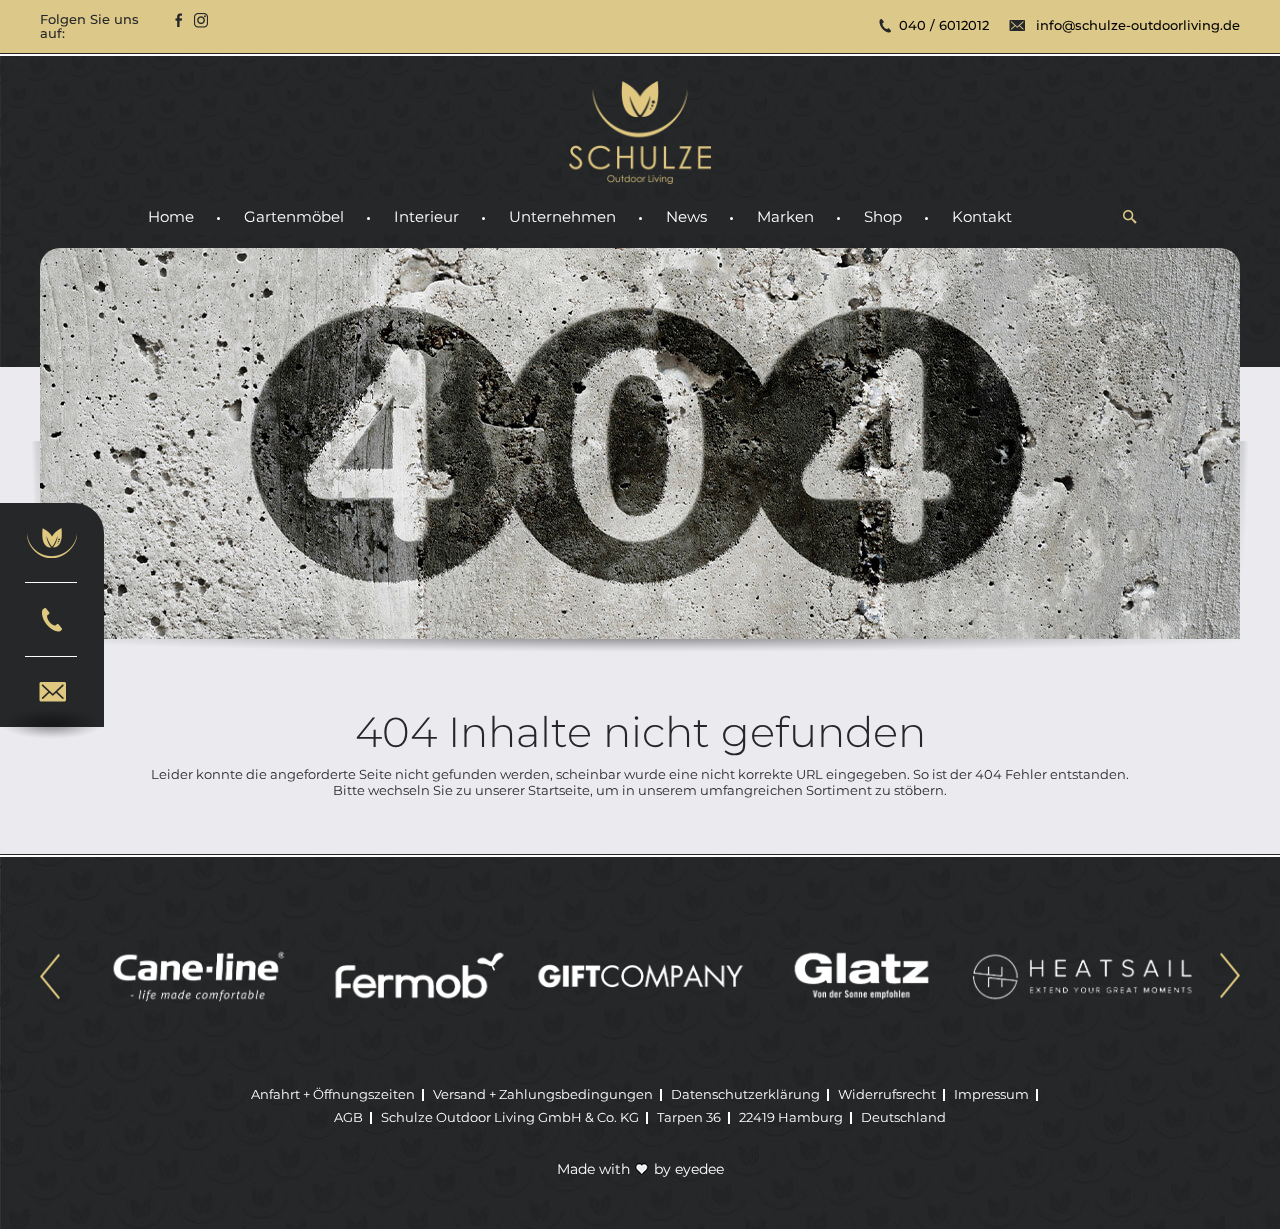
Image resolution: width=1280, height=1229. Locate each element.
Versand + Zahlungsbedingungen (543, 1094)
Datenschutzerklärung (745, 1094)
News (686, 217)
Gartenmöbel (294, 217)
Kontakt (982, 217)
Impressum (991, 1094)
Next (1230, 978)
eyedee (699, 1169)
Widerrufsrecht (887, 1094)
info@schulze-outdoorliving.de (1138, 25)
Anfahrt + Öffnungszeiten (333, 1094)
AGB (348, 1117)
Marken (785, 217)
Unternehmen (562, 217)
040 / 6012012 (944, 25)
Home (171, 217)
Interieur (426, 217)
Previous (50, 978)
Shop (883, 217)
